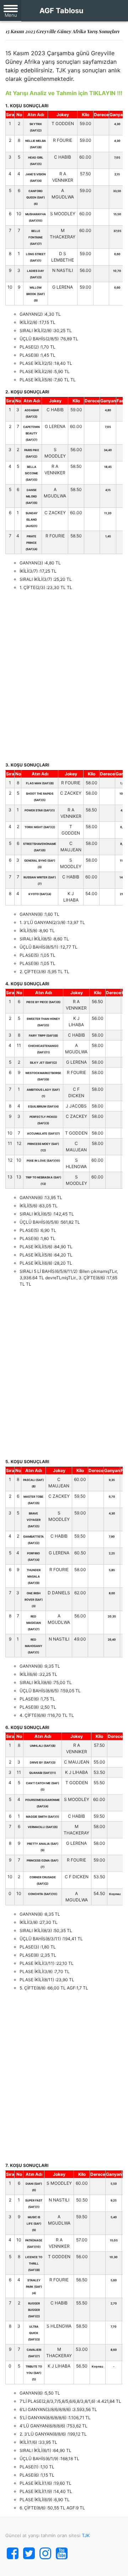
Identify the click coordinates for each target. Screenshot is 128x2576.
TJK (86, 2535)
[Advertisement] (64, 676)
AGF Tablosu (61, 11)
